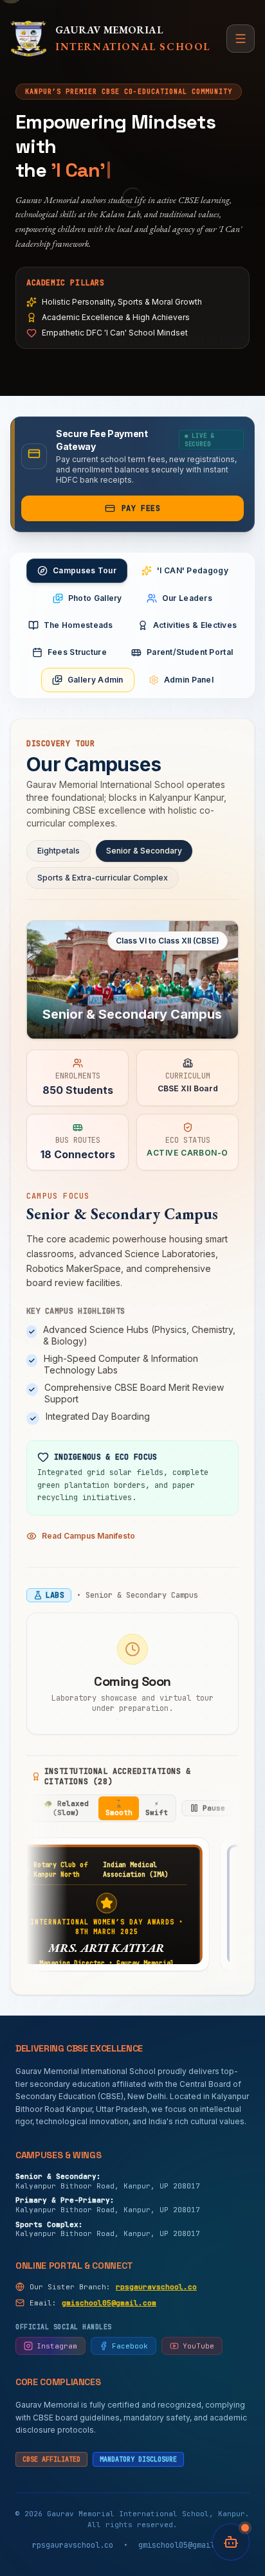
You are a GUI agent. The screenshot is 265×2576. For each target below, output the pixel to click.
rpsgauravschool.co (156, 2287)
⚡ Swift (157, 1808)
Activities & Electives (195, 625)
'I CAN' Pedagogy (193, 570)
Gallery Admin (96, 680)
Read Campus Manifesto (88, 1536)
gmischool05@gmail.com (109, 2303)
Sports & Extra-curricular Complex (103, 878)
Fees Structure (77, 652)
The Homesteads (78, 625)
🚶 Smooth (119, 1808)
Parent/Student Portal (190, 652)
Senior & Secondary (144, 851)
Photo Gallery (95, 598)
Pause (214, 1808)
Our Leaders (187, 598)
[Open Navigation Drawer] (241, 39)
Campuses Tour (85, 570)
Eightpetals (59, 851)
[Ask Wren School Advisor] (231, 2542)
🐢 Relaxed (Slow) (66, 1808)
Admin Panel (189, 680)
